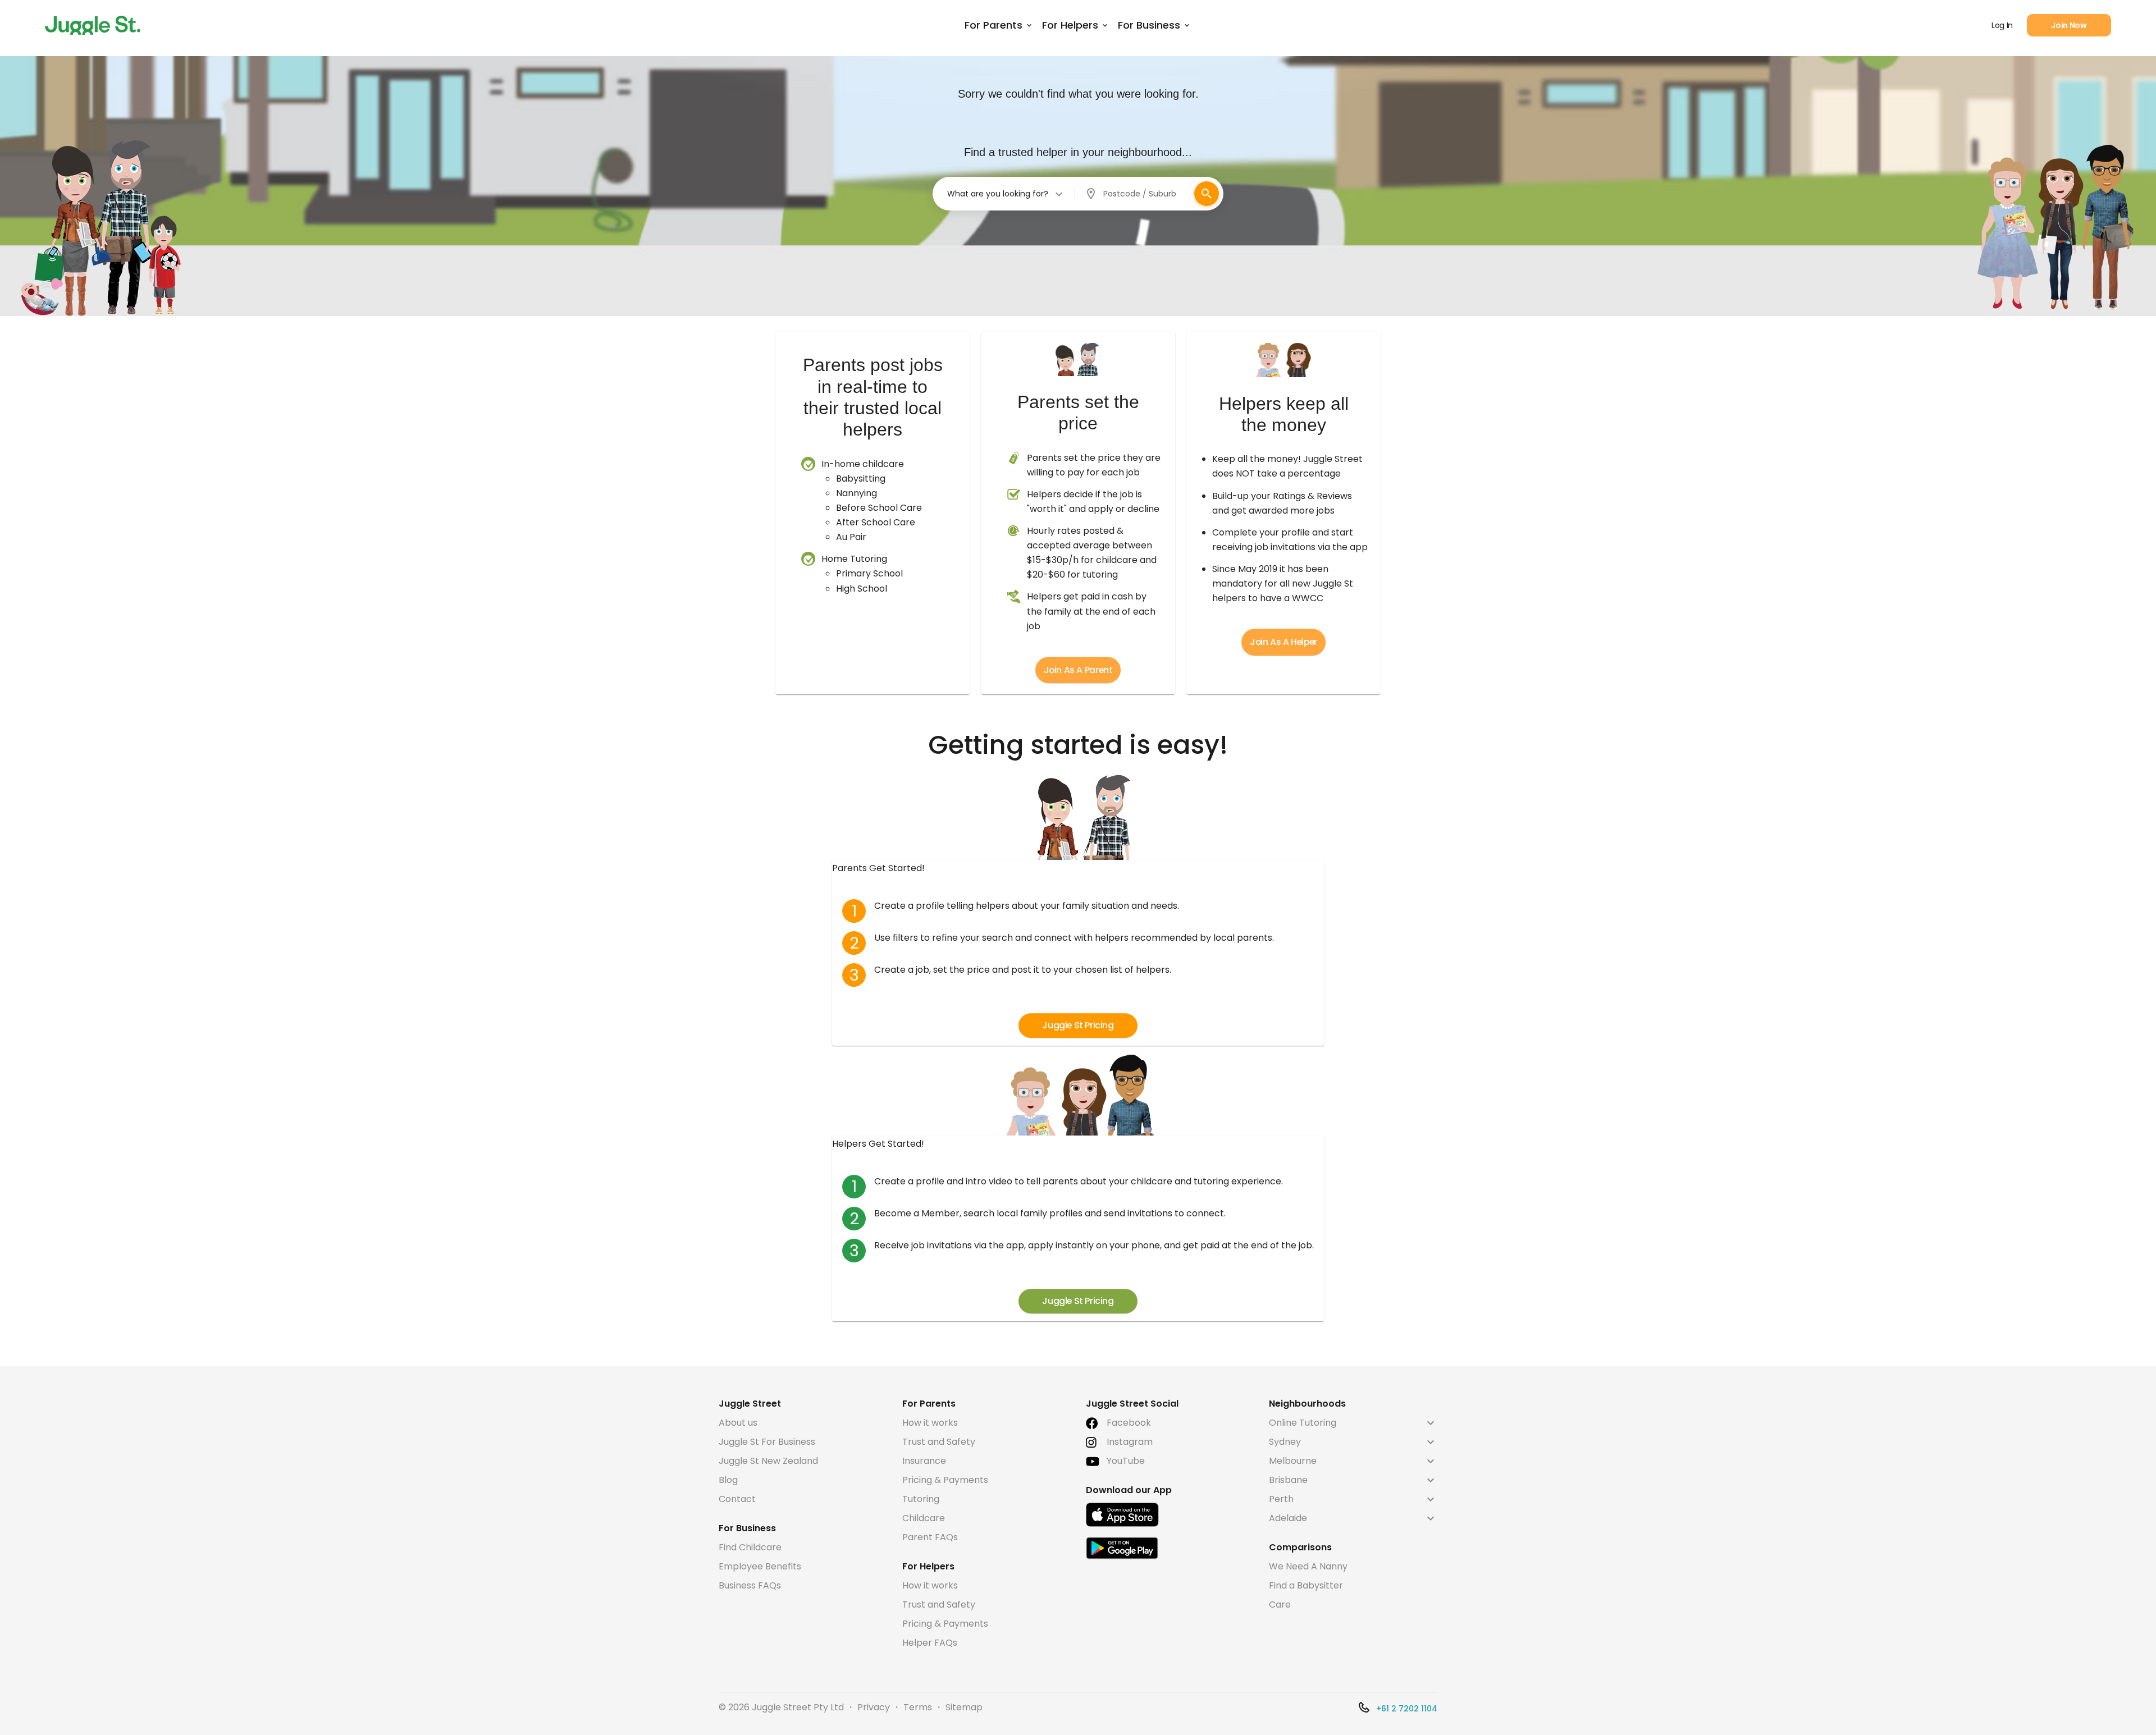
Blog (728, 1480)
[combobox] (1006, 194)
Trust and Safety (939, 1442)
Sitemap (964, 1707)
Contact (737, 1499)
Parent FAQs (930, 1537)
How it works (930, 1423)
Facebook (1129, 1423)
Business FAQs (750, 1585)
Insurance (924, 1461)
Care (1280, 1604)
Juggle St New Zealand (768, 1461)
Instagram (1130, 1442)
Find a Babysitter (1306, 1585)
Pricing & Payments (945, 1480)
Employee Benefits (760, 1566)
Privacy (874, 1707)
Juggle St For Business (767, 1442)
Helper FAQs (930, 1643)
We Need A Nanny (1308, 1566)
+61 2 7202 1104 (1407, 1709)
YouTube (1126, 1461)
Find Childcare (750, 1547)
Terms (918, 1707)
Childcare (924, 1518)
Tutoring (921, 1499)
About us (738, 1423)
